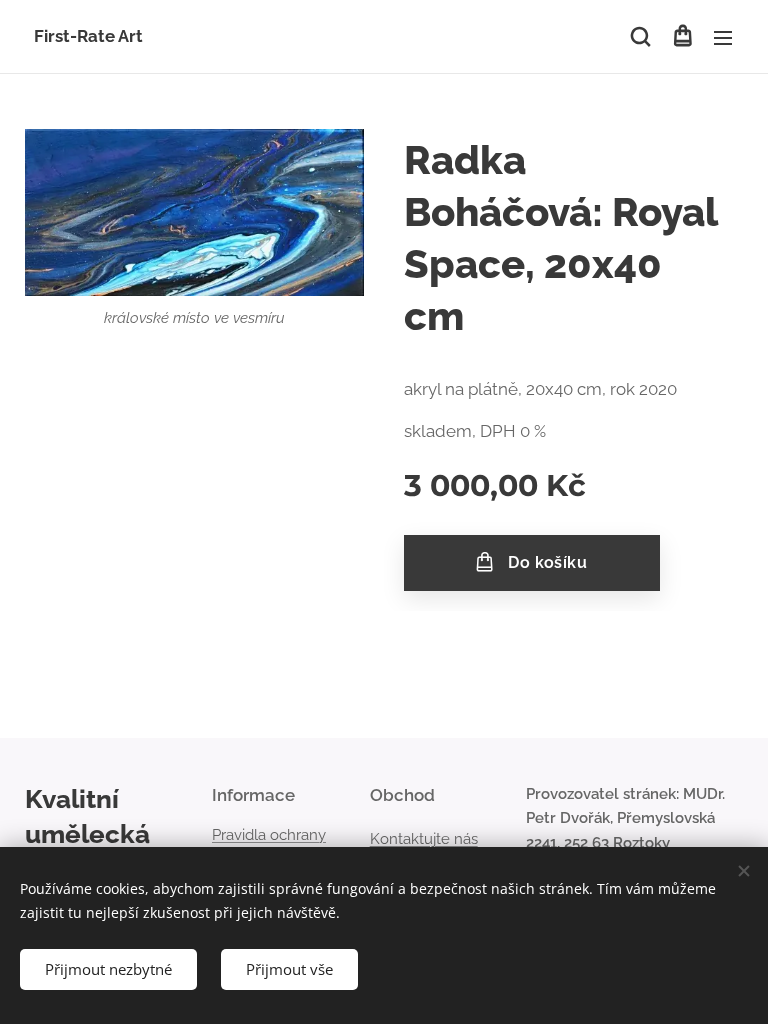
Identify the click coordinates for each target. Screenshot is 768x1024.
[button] (640, 37)
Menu (723, 37)
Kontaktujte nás (424, 839)
